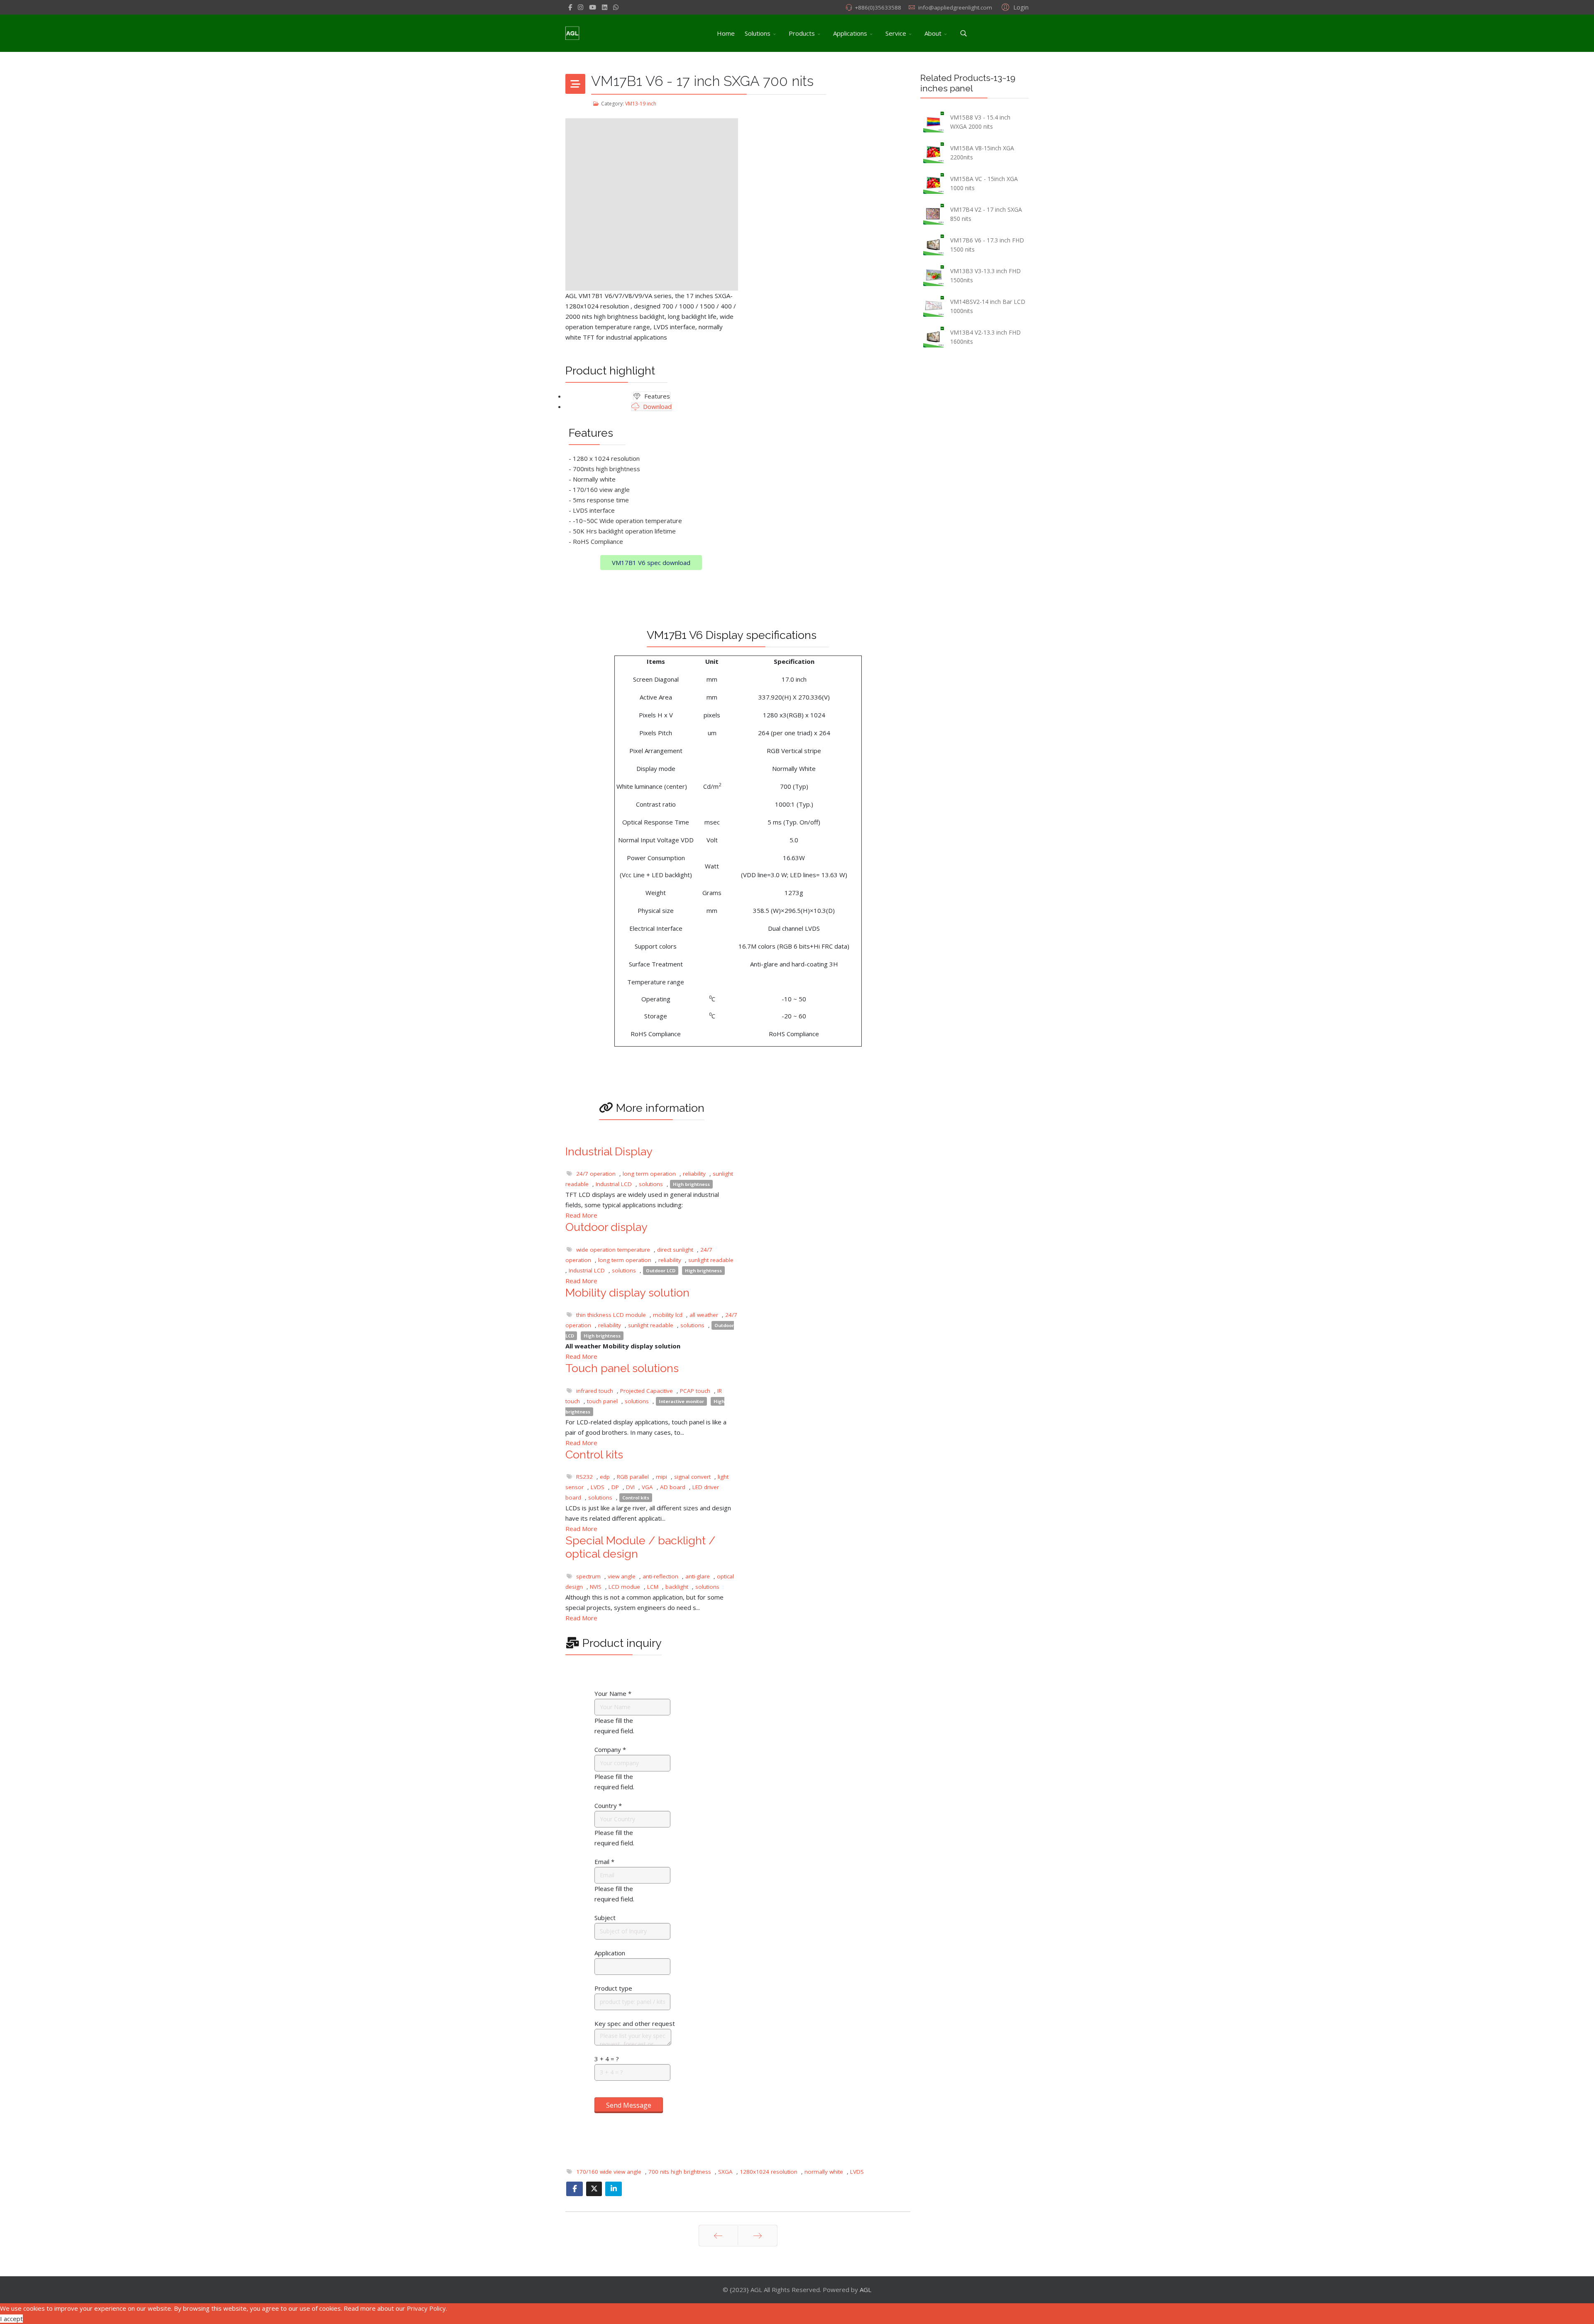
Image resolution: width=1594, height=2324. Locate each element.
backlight (677, 1587)
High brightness (691, 1184)
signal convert (692, 1477)
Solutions (758, 33)
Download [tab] (656, 406)
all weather (704, 1315)
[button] (1014, 7)
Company (610, 1749)
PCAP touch (695, 1391)
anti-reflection (660, 1576)
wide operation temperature (613, 1250)
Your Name (613, 1693)
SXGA (725, 2172)
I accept (11, 2319)
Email (604, 1862)
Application (610, 1953)
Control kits (594, 1454)
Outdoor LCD (661, 1271)
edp (605, 1477)
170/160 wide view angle (609, 2172)
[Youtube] (593, 7)
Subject (605, 1918)
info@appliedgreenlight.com (955, 7)
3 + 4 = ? (607, 2059)
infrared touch (595, 1391)
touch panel (602, 1401)
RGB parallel (633, 1477)
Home (726, 33)
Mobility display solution (627, 1293)
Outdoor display (606, 1227)
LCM (653, 1587)
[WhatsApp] (616, 7)
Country (608, 1805)
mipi (661, 1477)
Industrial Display (609, 1151)
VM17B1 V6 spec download (651, 563)
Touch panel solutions (622, 1368)
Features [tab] (656, 396)
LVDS (598, 1487)
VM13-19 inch (641, 104)
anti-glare (698, 1576)
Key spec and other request (635, 2023)
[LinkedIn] (605, 7)
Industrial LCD (614, 1184)
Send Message (629, 2105)
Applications (850, 33)
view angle (622, 1576)
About (933, 33)
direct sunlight (675, 1250)
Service (896, 33)
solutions (651, 1184)
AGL (865, 2290)
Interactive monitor (681, 1401)
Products (802, 33)
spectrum (588, 1576)
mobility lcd (668, 1315)
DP (615, 1487)
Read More (581, 1215)
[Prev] (718, 2236)
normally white (824, 2172)
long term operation (649, 1174)
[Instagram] (581, 7)
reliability (694, 1174)
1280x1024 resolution (769, 2172)
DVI (630, 1487)
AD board (673, 1487)
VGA (647, 1487)
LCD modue (624, 1587)
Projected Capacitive (647, 1391)
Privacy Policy (426, 2308)
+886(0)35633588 (878, 7)
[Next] (758, 2236)
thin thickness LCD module (611, 1315)
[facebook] (570, 7)
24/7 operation (596, 1174)
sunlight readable (711, 1260)
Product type (613, 1988)
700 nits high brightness (680, 2172)
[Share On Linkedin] (614, 2189)
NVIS (596, 1587)
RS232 (584, 1477)
